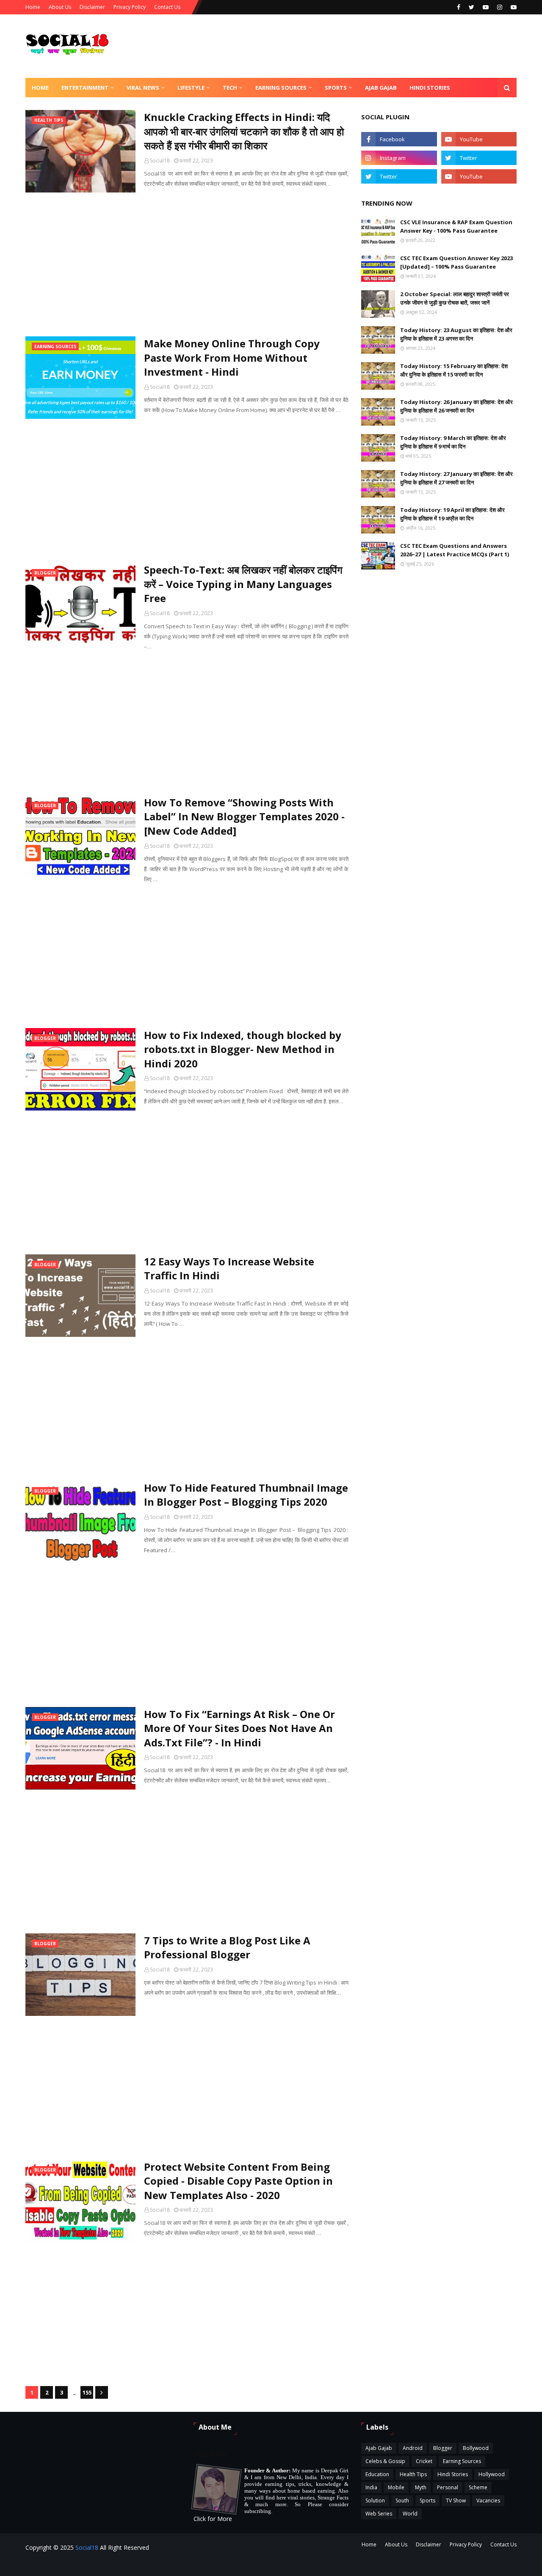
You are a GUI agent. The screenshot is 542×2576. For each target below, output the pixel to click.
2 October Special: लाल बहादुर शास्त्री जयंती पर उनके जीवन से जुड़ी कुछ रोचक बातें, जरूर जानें (455, 298)
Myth (421, 2487)
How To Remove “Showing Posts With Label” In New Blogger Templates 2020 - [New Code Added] (244, 817)
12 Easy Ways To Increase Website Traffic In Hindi (229, 1269)
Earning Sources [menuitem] (281, 88)
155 (87, 2392)
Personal (448, 2487)
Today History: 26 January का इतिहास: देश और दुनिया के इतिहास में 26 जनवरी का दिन (456, 406)
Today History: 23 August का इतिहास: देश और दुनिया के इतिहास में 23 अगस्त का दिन (456, 334)
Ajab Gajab (379, 2448)
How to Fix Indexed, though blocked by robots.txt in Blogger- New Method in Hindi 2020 (243, 1049)
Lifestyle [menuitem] (191, 88)
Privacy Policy (130, 7)
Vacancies (488, 2500)
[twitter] (471, 7)
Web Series (379, 2514)
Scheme (478, 2487)
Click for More (213, 2519)
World (410, 2514)
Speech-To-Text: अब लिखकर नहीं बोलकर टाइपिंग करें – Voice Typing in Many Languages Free (243, 584)
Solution (375, 2500)
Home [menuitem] (40, 88)
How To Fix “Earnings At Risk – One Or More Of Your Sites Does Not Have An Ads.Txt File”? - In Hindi (239, 1728)
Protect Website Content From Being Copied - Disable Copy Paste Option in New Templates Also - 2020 (238, 2181)
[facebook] (459, 7)
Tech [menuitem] (230, 88)
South (402, 2500)
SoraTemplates (147, 2564)
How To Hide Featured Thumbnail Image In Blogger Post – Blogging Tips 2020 (246, 1495)
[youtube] (486, 7)
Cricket (424, 2461)
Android (413, 2448)
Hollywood (492, 2474)
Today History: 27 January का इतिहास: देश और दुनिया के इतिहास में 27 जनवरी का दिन (456, 478)
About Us (60, 7)
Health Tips (413, 2474)
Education (377, 2474)
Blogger (443, 2448)
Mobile (396, 2487)
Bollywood (476, 2448)
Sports (427, 2500)
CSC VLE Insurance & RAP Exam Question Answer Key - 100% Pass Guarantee (456, 226)
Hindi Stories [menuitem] (430, 88)
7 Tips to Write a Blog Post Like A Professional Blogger (227, 1948)
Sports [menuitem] (336, 88)
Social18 (160, 161)
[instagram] (500, 7)
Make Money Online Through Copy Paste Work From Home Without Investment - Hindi (232, 357)
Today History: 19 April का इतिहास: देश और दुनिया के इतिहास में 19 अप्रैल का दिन (452, 514)
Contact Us (167, 7)
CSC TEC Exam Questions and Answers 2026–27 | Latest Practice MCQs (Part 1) (455, 550)
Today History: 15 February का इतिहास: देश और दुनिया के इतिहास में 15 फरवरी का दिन (454, 370)
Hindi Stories (453, 2474)
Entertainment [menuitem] (85, 88)
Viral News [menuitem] (143, 88)
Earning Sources (462, 2461)
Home (33, 7)
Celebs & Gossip (385, 2461)
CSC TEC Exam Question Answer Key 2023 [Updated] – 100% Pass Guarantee (456, 262)
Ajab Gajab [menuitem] (381, 88)
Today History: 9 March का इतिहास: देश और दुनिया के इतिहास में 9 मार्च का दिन (453, 442)
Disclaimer (92, 7)
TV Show (456, 2500)
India (371, 2487)
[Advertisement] (187, 264)
